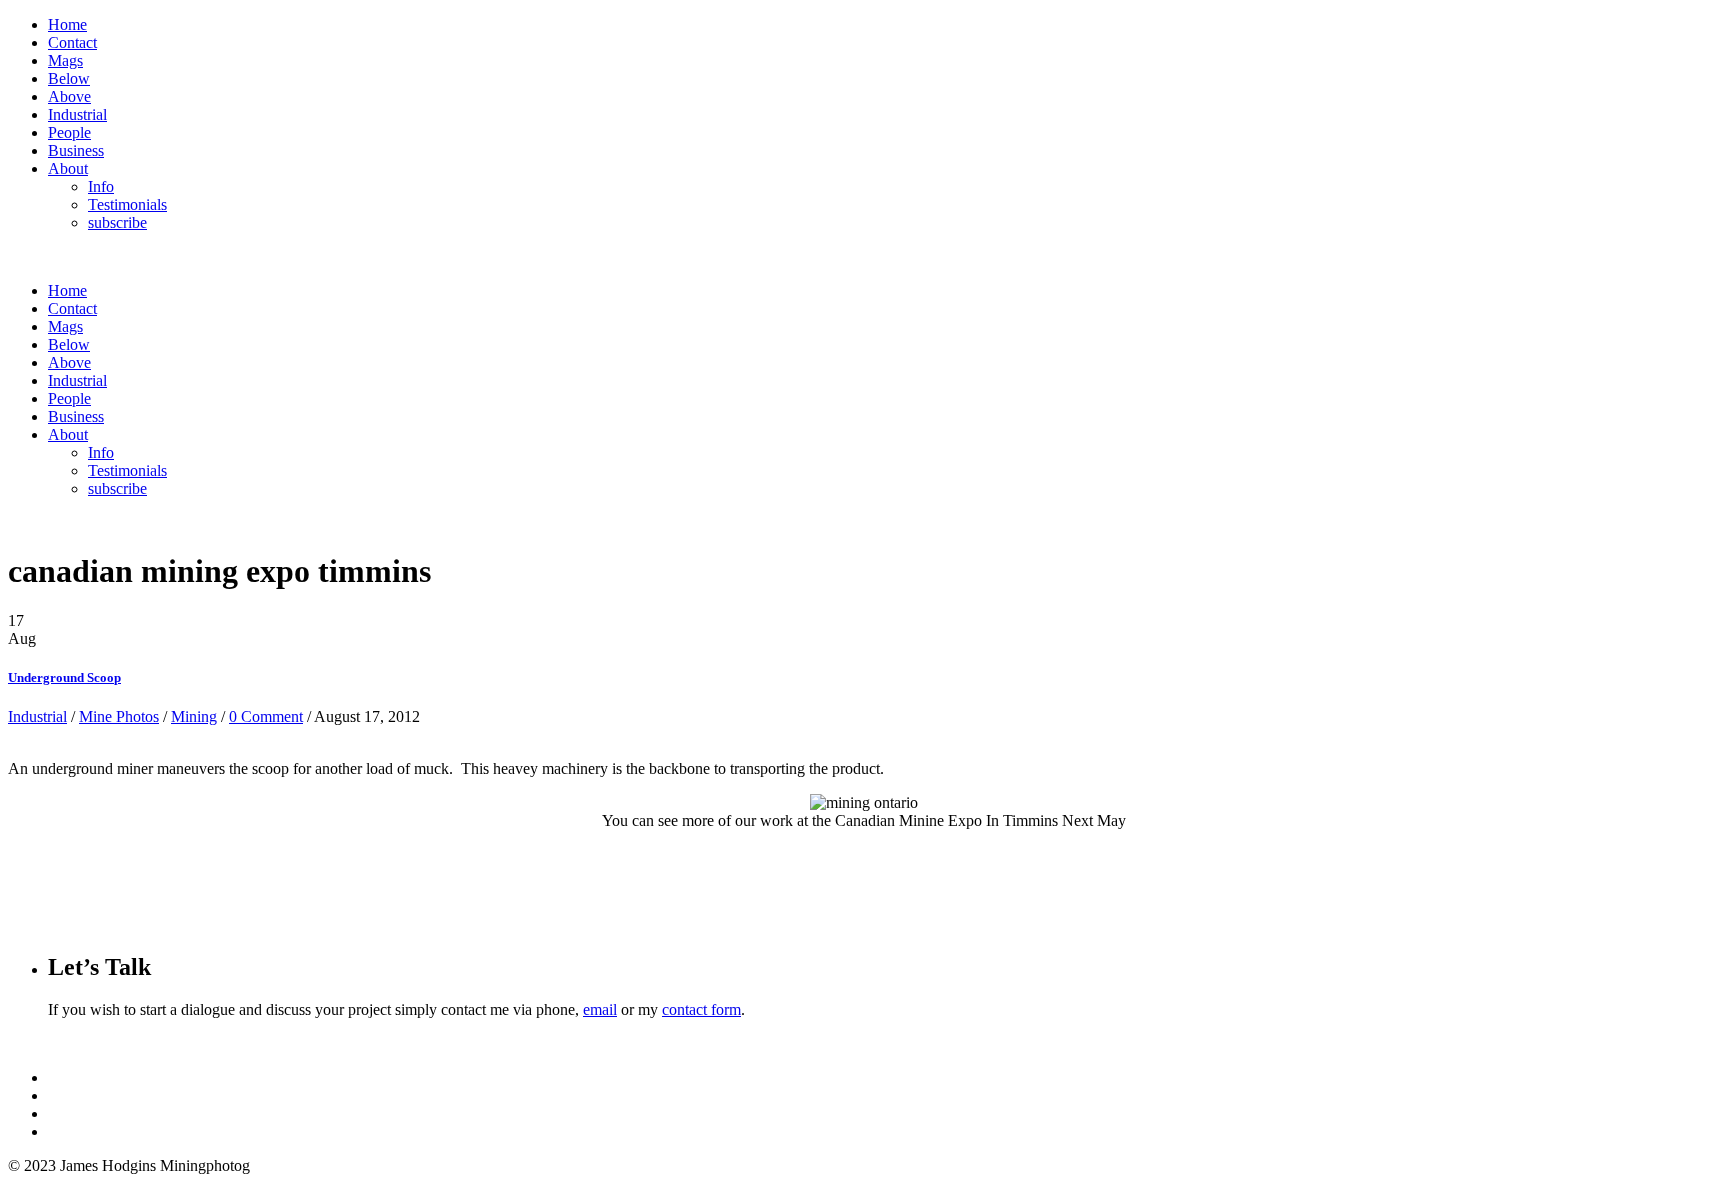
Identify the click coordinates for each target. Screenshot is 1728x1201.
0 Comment (266, 716)
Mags (65, 60)
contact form (701, 1009)
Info (101, 186)
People (69, 132)
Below (69, 78)
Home (67, 24)
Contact (72, 42)
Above (69, 96)
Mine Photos (119, 716)
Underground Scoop (64, 677)
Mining (194, 716)
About (68, 168)
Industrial (77, 114)
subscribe (117, 222)
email (600, 1009)
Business (76, 150)
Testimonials (127, 204)
